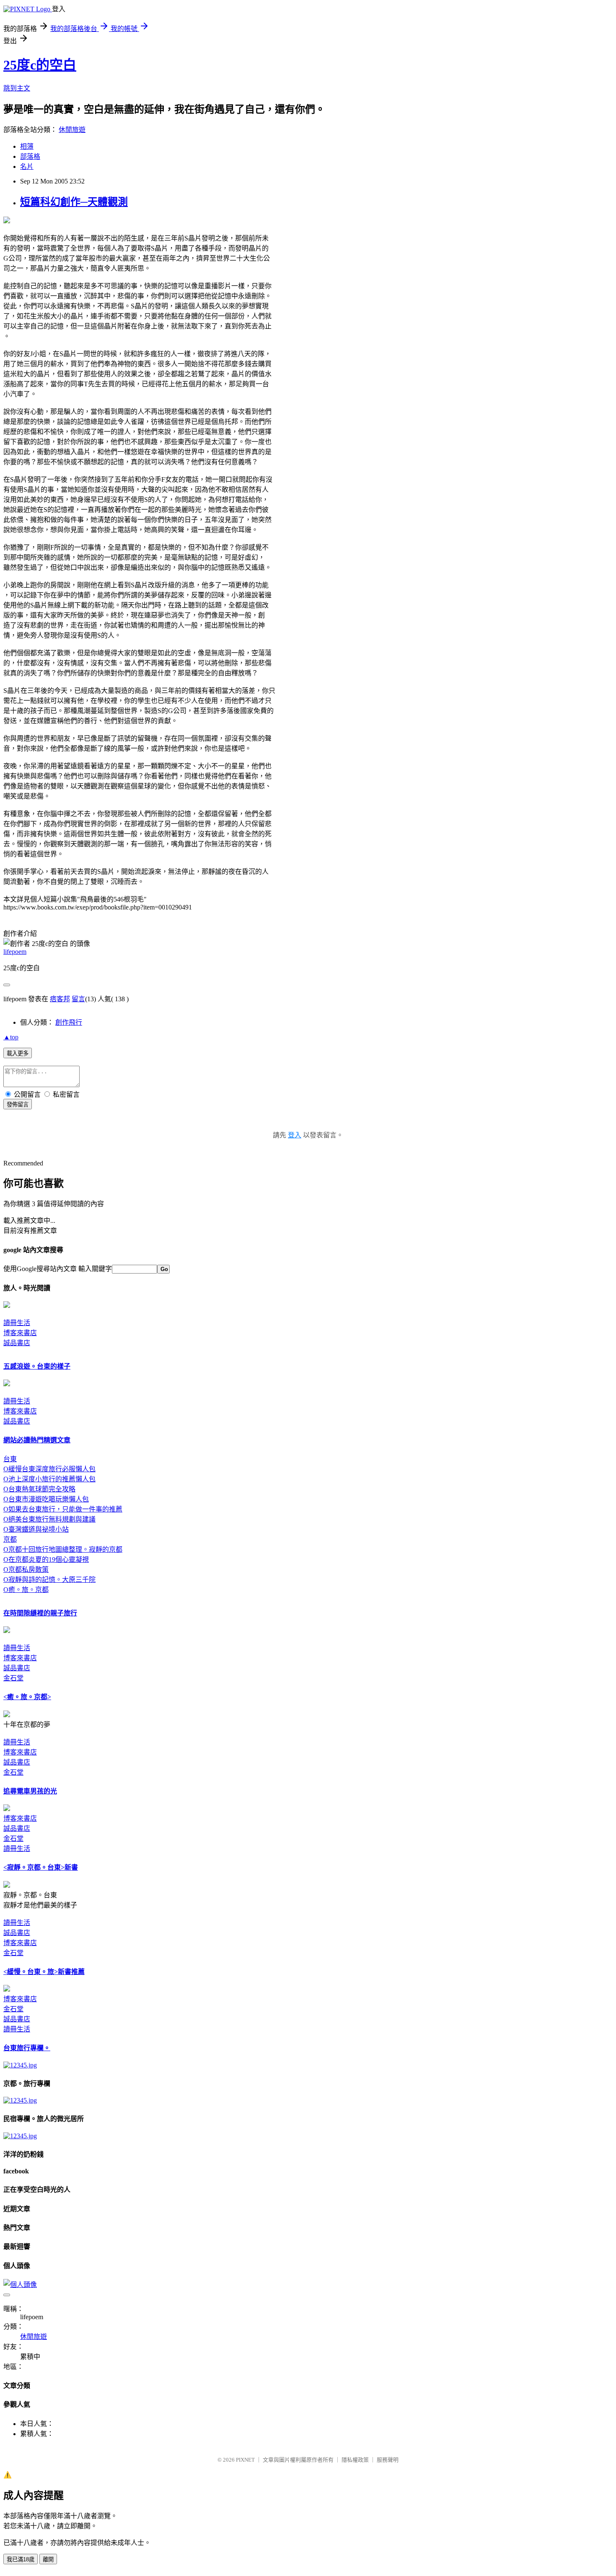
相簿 (27, 146)
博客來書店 (20, 1333)
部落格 (30, 156)
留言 (78, 999)
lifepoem (15, 952)
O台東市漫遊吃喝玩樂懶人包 (46, 1499)
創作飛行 (69, 1022)
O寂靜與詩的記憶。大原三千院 (49, 1580)
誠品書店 (17, 1343)
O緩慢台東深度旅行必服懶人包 (49, 1469)
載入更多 (18, 1053)
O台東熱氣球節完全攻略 (39, 1489)
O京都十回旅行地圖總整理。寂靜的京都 (63, 1549)
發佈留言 (18, 1105)
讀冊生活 (17, 1323)
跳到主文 (17, 88)
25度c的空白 (40, 65)
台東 (10, 1459)
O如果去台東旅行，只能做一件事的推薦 (63, 1509)
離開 (48, 2559)
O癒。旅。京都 (26, 1590)
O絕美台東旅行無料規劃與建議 (49, 1519)
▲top (11, 1037)
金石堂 (13, 1678)
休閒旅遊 (72, 130)
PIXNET (245, 2460)
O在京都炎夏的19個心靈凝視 (46, 1559)
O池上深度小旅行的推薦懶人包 (49, 1479)
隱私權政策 (355, 2460)
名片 (27, 167)
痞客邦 (60, 999)
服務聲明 (388, 2460)
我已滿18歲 (21, 2559)
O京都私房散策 (26, 1570)
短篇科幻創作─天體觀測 (74, 202)
